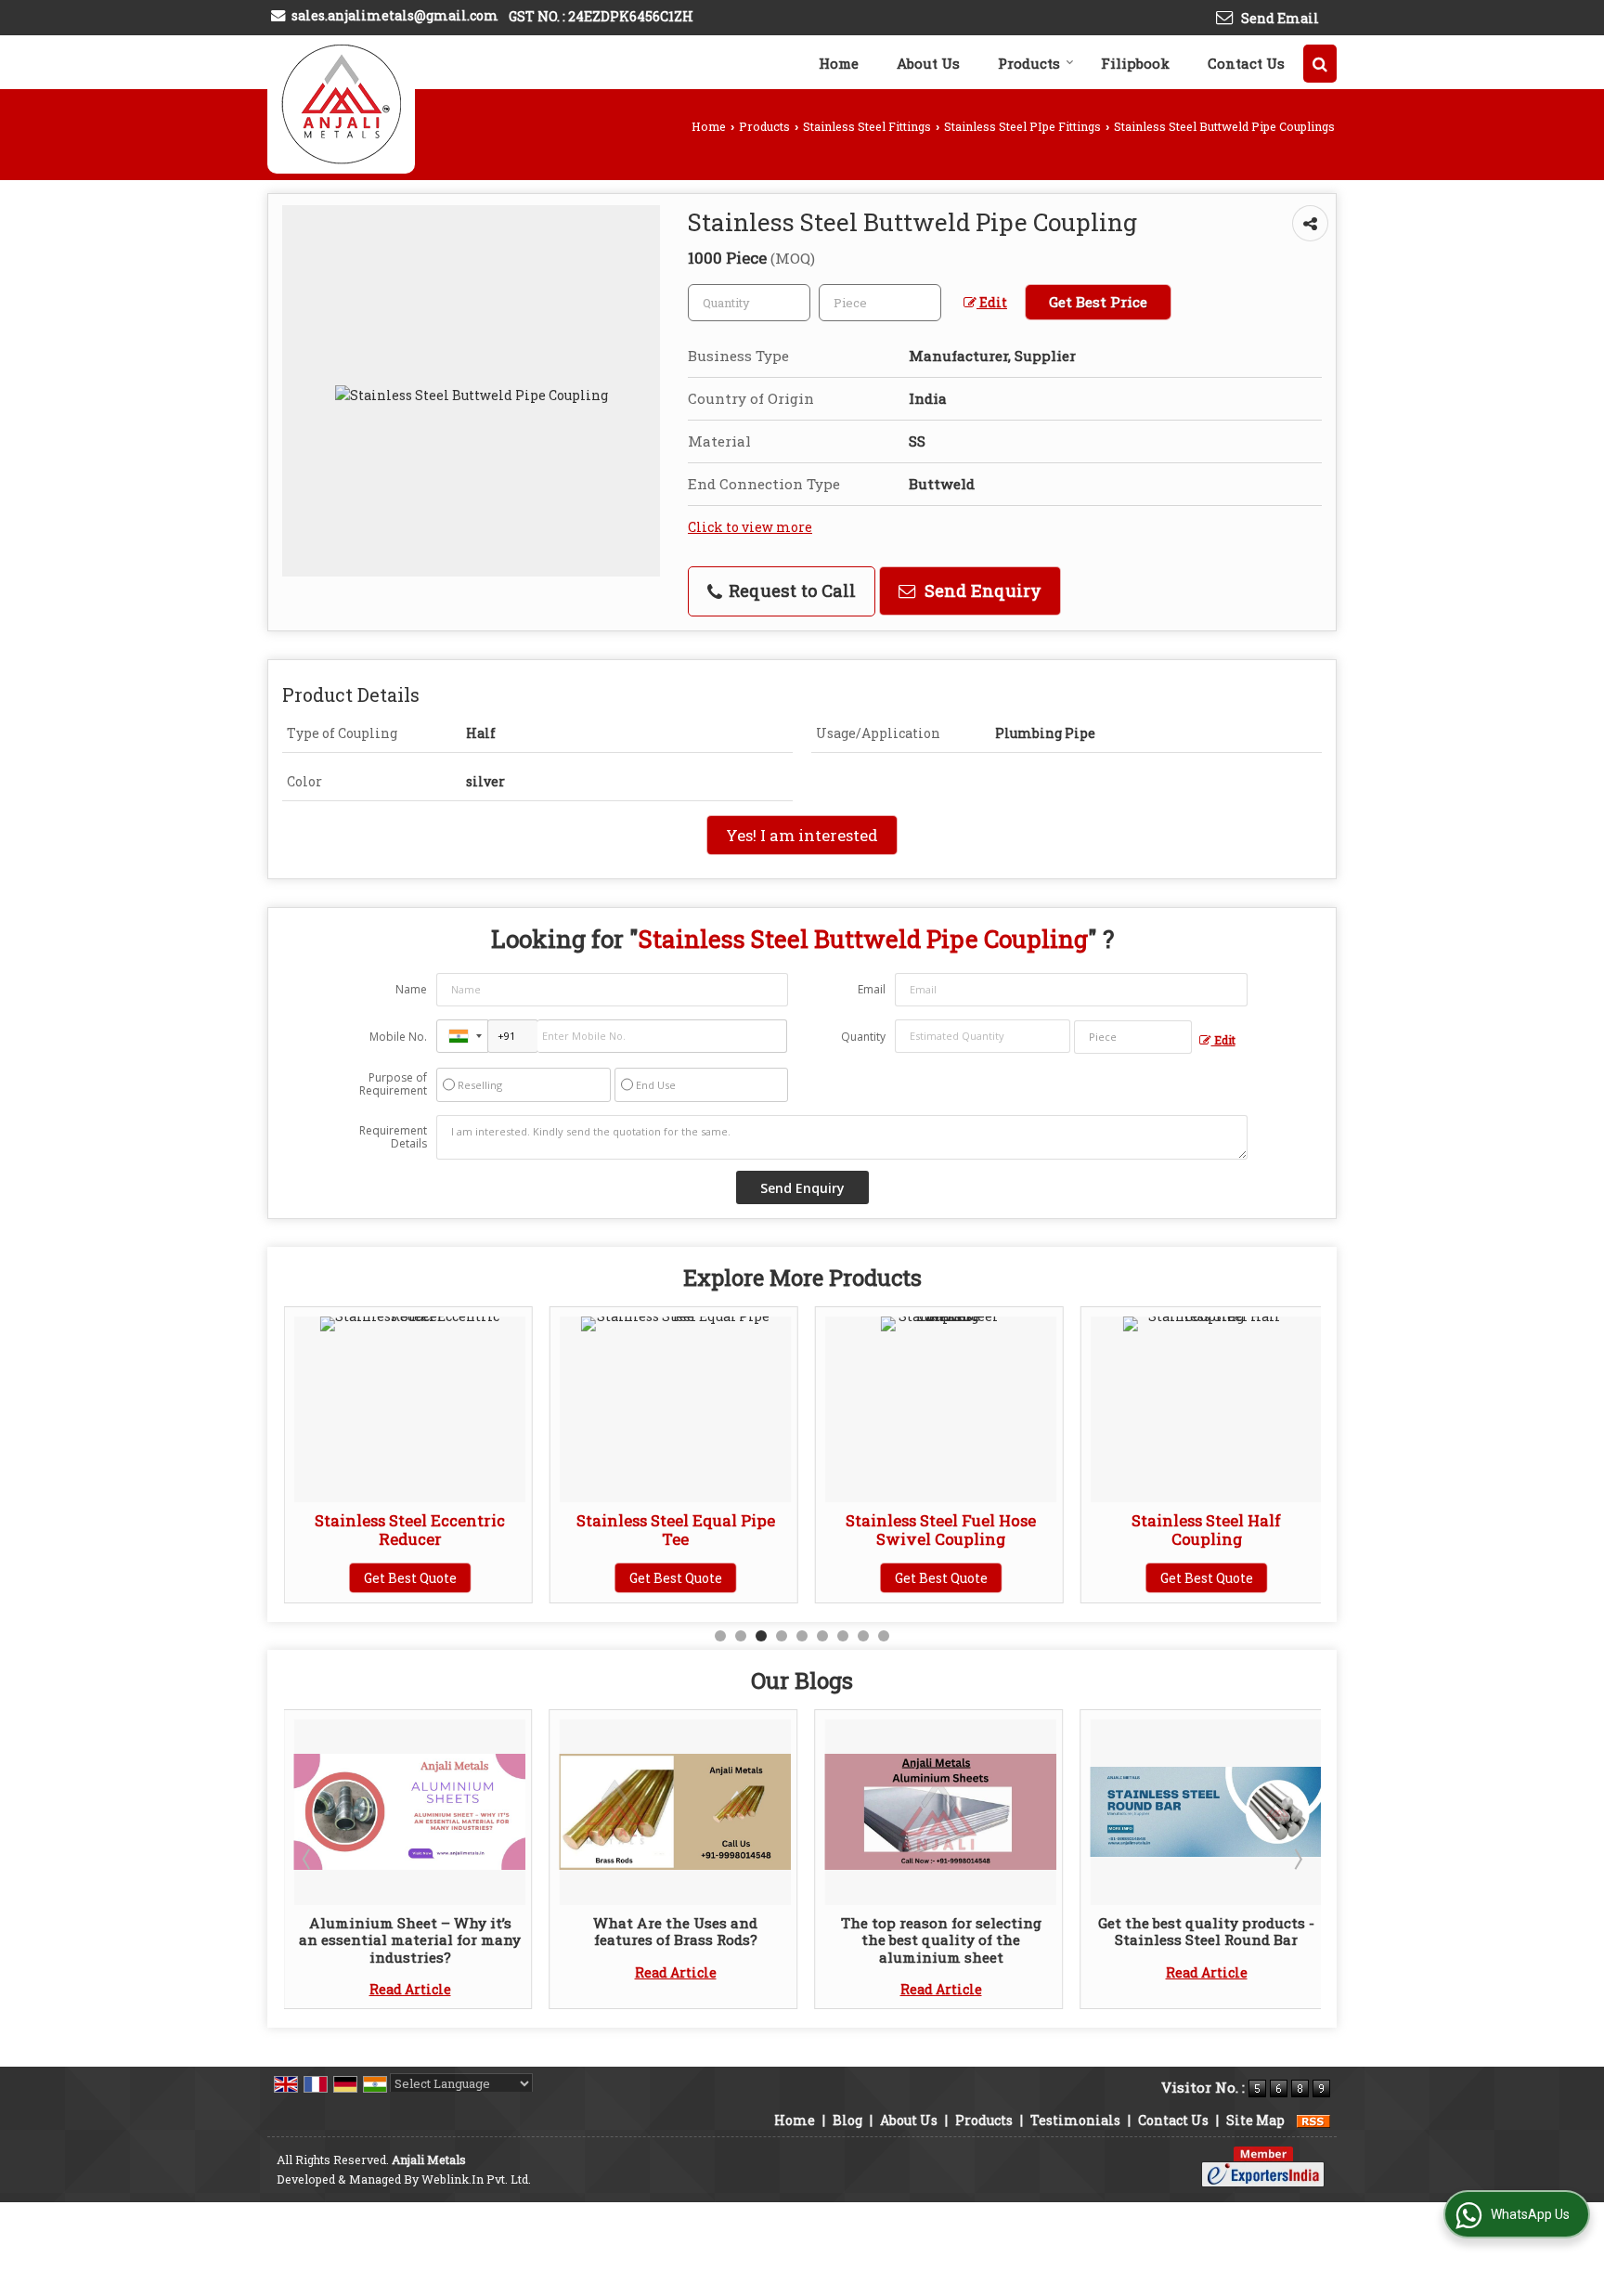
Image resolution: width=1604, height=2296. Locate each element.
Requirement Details (393, 1137)
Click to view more (750, 527)
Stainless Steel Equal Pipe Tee (576, 1530)
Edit (992, 302)
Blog (847, 2120)
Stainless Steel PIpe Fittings (1022, 126)
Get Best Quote (311, 1578)
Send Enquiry (981, 590)
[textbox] (880, 303)
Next (1297, 1859)
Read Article (340, 1989)
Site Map (1255, 2120)
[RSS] (1313, 2120)
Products (1029, 63)
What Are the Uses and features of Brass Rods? (605, 1931)
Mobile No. (398, 1037)
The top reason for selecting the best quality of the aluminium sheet (871, 1940)
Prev (308, 1859)
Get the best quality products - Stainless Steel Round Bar (1136, 1931)
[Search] (1320, 64)
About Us (928, 63)
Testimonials (1075, 2120)
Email (872, 989)
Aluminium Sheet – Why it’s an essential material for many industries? (339, 1940)
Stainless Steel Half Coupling (1108, 1530)
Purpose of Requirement (393, 1084)
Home (839, 63)
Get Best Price (1098, 302)
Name (411, 989)
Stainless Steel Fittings (867, 126)
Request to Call (790, 590)
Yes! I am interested (802, 835)
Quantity (863, 1037)
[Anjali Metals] (341, 104)
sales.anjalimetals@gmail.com (395, 15)
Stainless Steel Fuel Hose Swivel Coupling (842, 1530)
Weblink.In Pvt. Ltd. (476, 2179)
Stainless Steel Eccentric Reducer (311, 1530)
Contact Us (1246, 63)
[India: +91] (462, 1036)
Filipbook (1135, 63)
